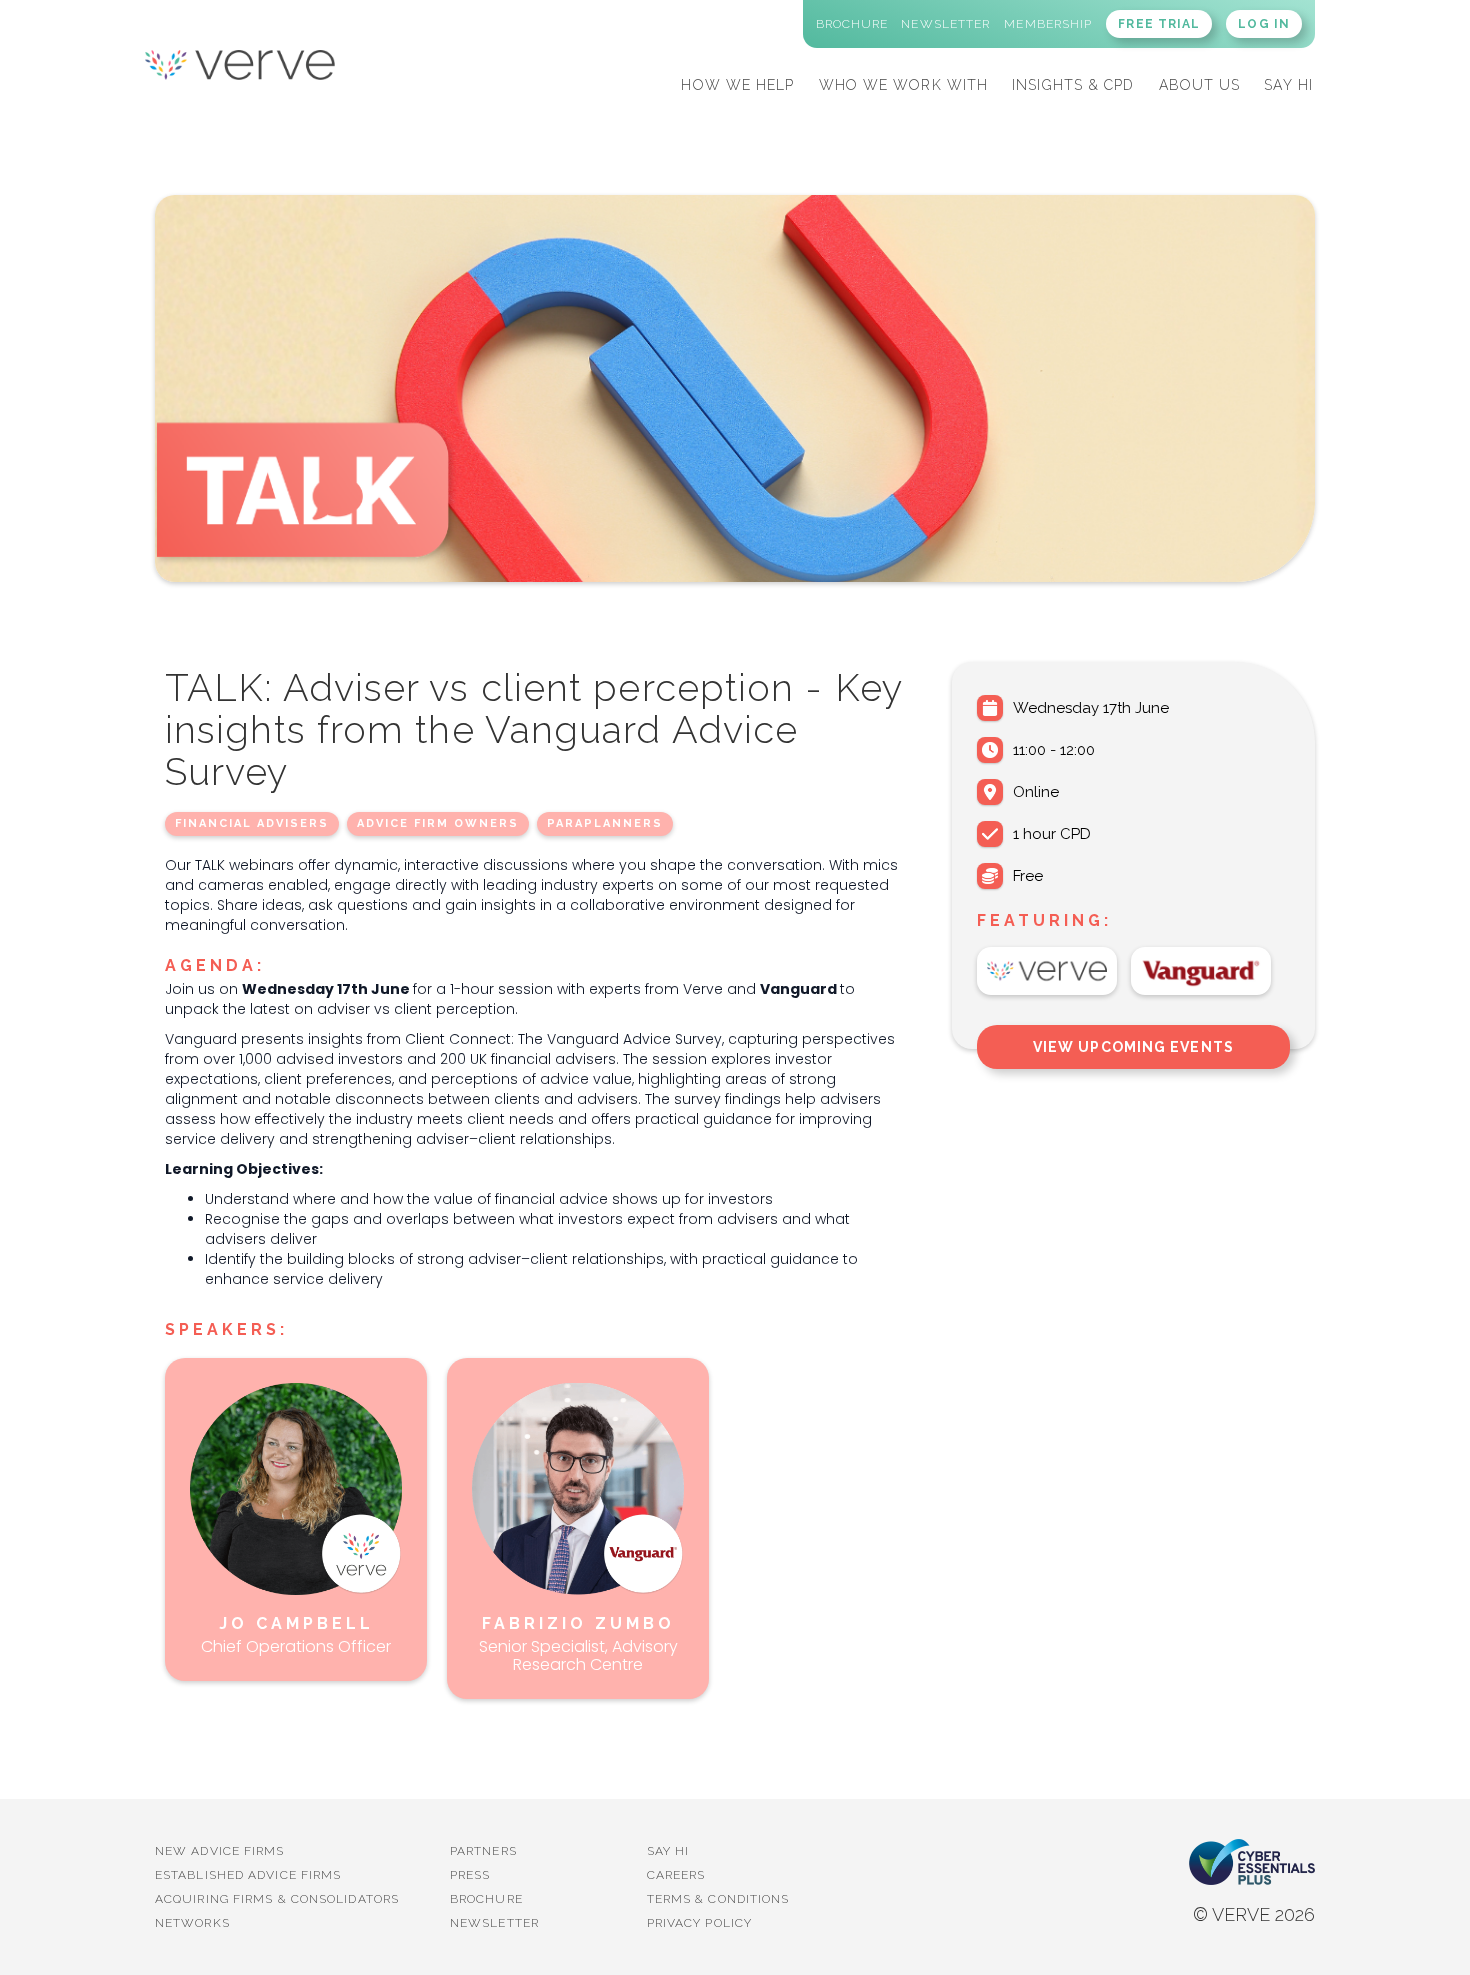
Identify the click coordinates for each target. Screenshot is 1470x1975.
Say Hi (668, 1851)
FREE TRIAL (1159, 24)
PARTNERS (483, 1851)
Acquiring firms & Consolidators (277, 1899)
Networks (192, 1923)
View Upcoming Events (1133, 1047)
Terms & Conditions (718, 1899)
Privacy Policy (699, 1923)
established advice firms (248, 1875)
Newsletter (494, 1923)
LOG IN (1264, 24)
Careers (676, 1875)
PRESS (470, 1875)
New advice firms (220, 1851)
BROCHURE (486, 1899)
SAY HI (1288, 85)
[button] (737, 82)
